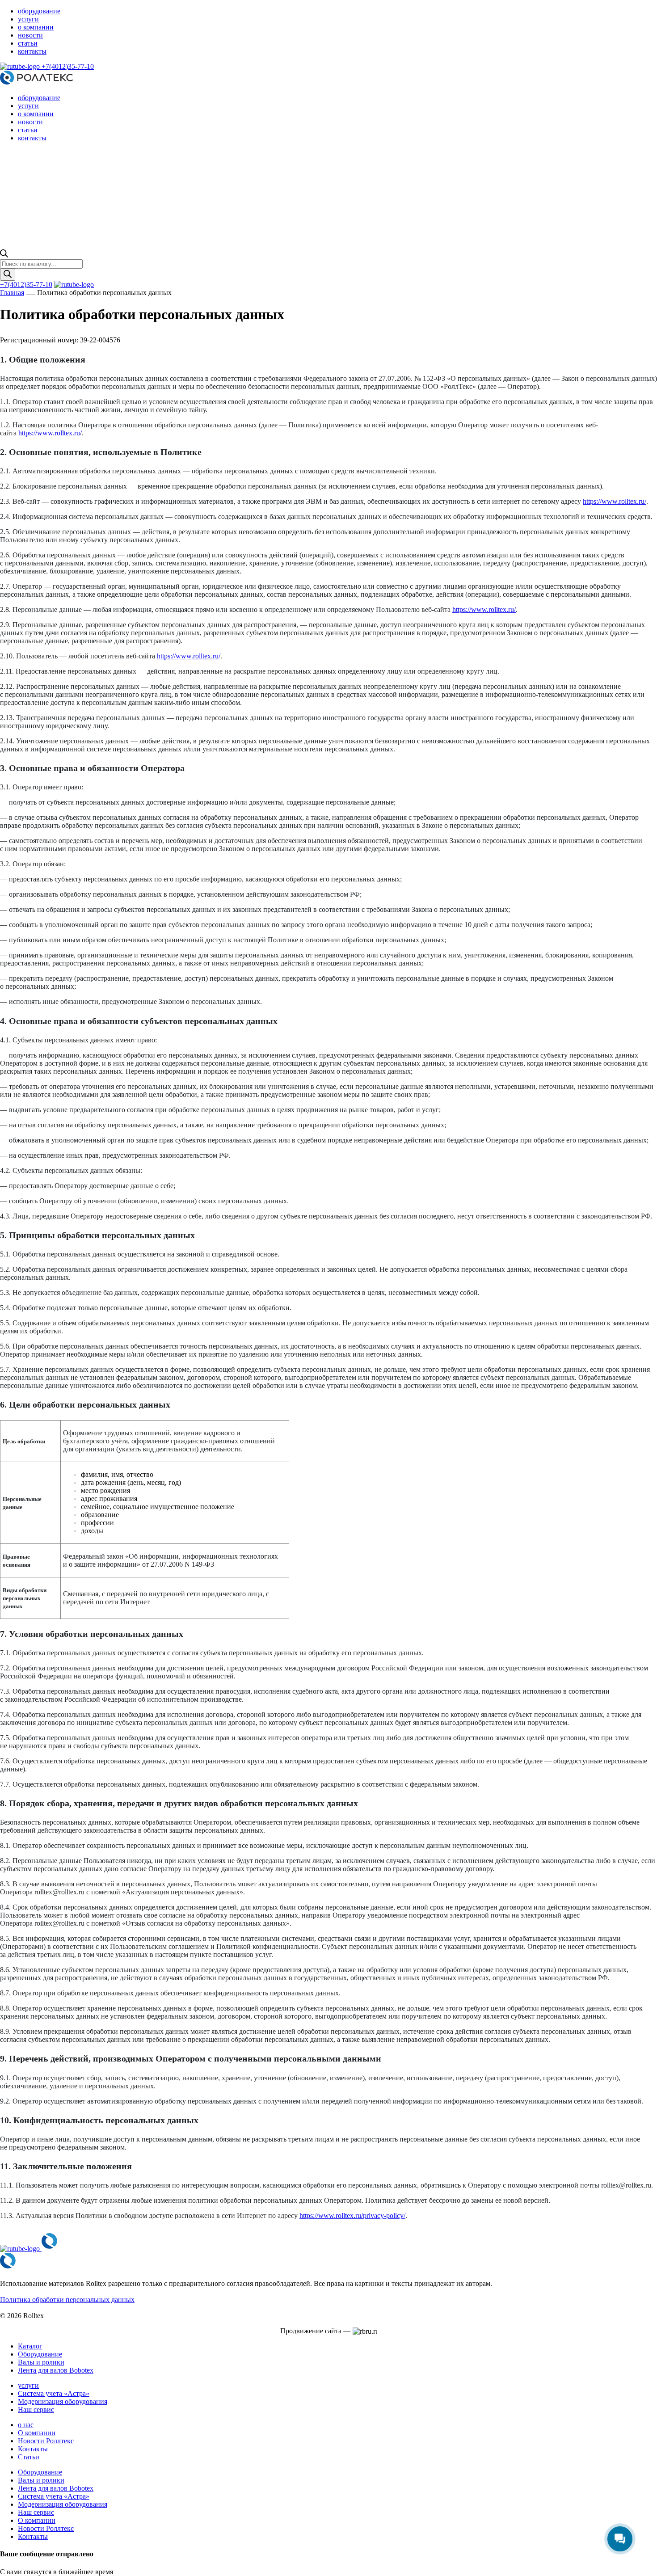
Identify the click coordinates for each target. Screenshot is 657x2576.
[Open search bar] (4, 255)
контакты (32, 51)
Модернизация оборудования (63, 2401)
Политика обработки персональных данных (67, 2300)
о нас (26, 2425)
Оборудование (40, 2354)
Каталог (30, 2346)
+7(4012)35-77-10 (68, 66)
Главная (12, 293)
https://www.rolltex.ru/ (50, 433)
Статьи (29, 2457)
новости (30, 35)
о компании (36, 27)
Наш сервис (36, 2409)
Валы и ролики (41, 2362)
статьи (28, 43)
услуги (28, 19)
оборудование (39, 11)
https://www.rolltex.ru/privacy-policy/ (352, 2216)
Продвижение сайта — (315, 2331)
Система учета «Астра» (54, 2393)
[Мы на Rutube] (21, 66)
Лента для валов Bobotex (56, 2370)
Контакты (33, 2449)
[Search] (8, 275)
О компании (37, 2433)
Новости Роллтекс (46, 2441)
